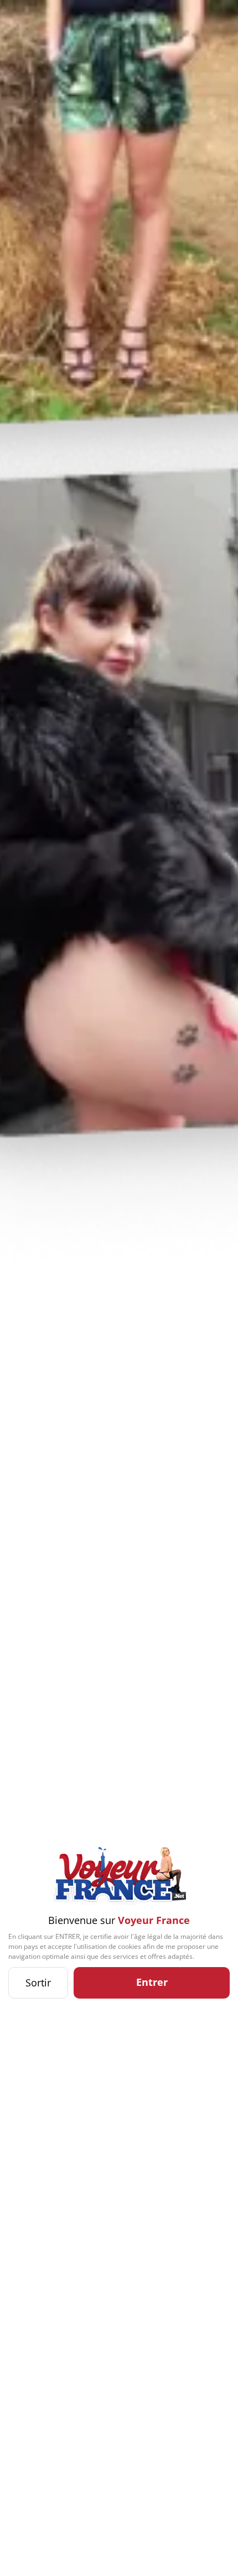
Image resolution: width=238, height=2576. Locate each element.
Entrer (152, 1982)
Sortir (38, 1983)
